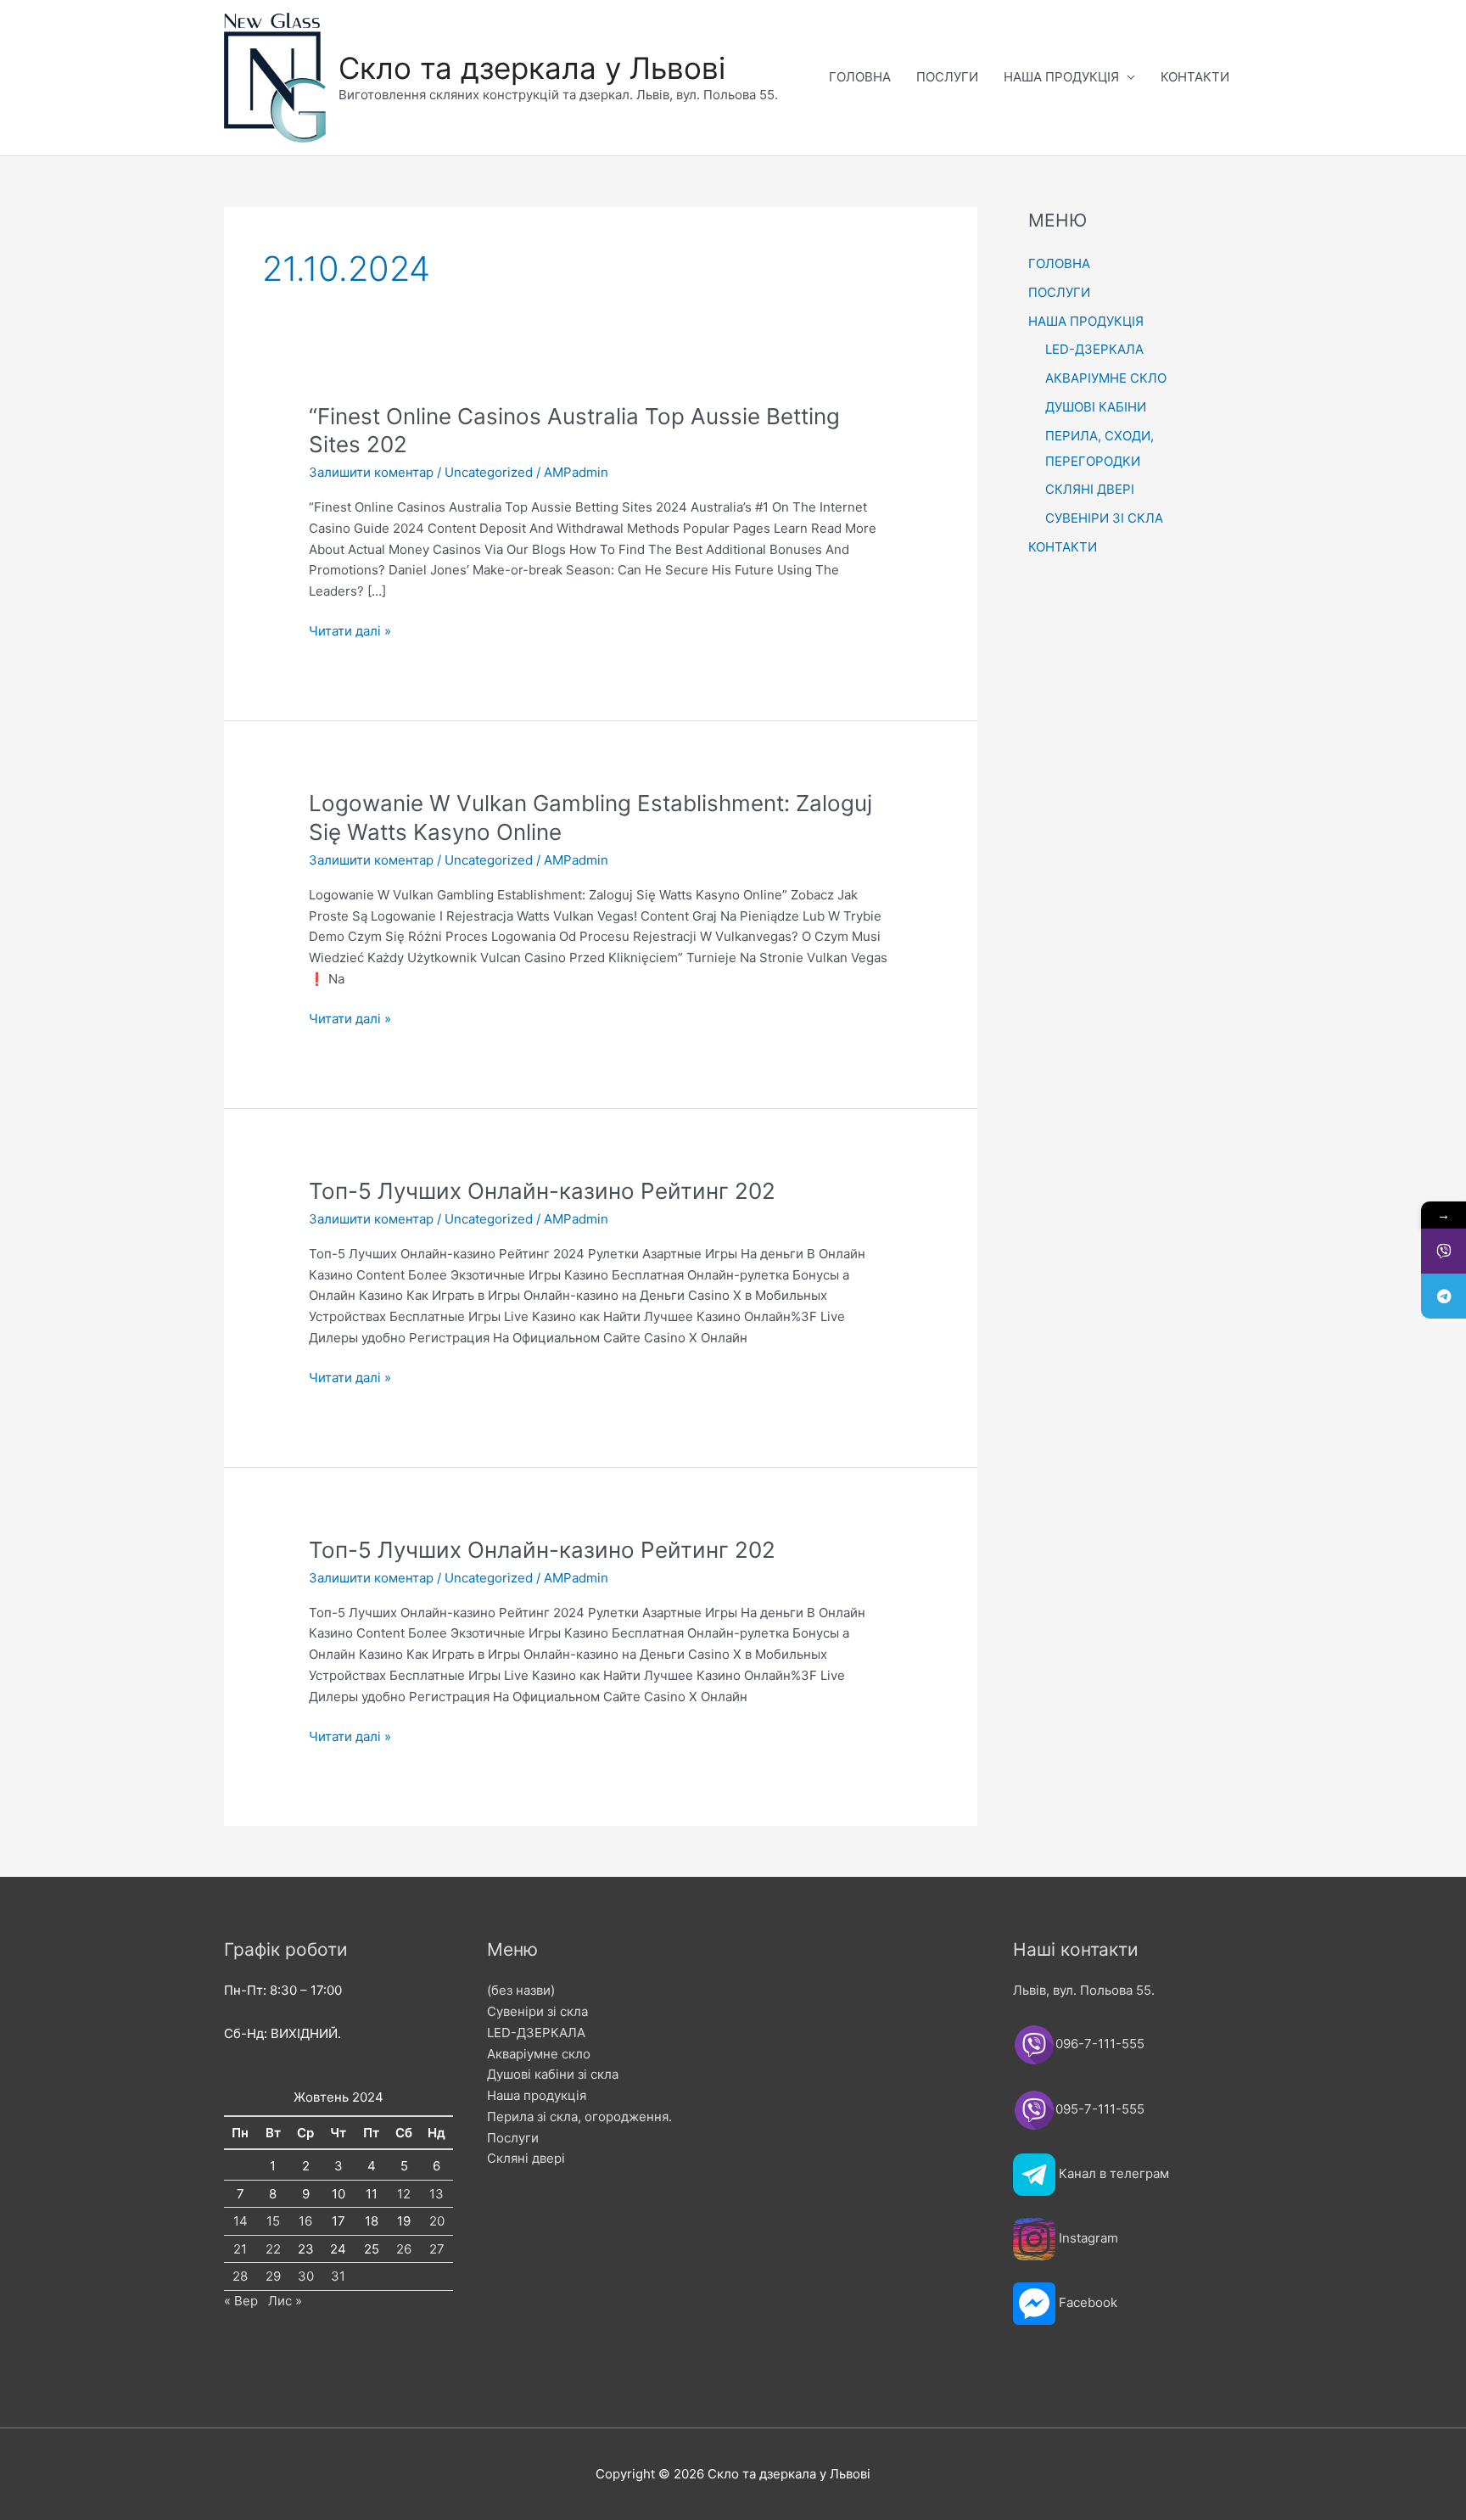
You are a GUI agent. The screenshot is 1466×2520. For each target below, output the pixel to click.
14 (241, 2221)
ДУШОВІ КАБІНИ (1096, 407)
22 (273, 2249)
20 (437, 2221)
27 (437, 2249)
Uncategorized (489, 472)
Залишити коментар (371, 472)
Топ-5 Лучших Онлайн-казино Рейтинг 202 (542, 1191)
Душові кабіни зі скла (553, 2074)
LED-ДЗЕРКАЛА (1094, 349)
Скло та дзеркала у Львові (532, 68)
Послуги (513, 2138)
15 (273, 2221)
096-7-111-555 (1102, 2044)
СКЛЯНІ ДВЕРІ (1090, 489)
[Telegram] (1444, 1296)
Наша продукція (537, 2095)
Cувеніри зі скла (537, 2011)
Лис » (285, 2301)
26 (404, 2249)
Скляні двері (526, 2158)
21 (240, 2249)
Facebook (1088, 2302)
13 (436, 2194)
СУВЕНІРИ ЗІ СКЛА (1104, 518)
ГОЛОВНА (860, 77)
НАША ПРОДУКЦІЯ (1061, 77)
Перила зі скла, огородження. (579, 2117)
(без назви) (521, 1990)
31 (338, 2276)
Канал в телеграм (1114, 2173)
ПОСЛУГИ (947, 77)
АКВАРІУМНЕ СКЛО (1106, 378)
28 (240, 2276)
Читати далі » (350, 632)
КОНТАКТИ (1195, 77)
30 (306, 2276)
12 (404, 2194)
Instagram (1088, 2238)
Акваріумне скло (539, 2054)
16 (305, 2221)
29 (273, 2276)
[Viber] (1444, 1251)
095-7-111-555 (1100, 2109)
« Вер (241, 2301)
